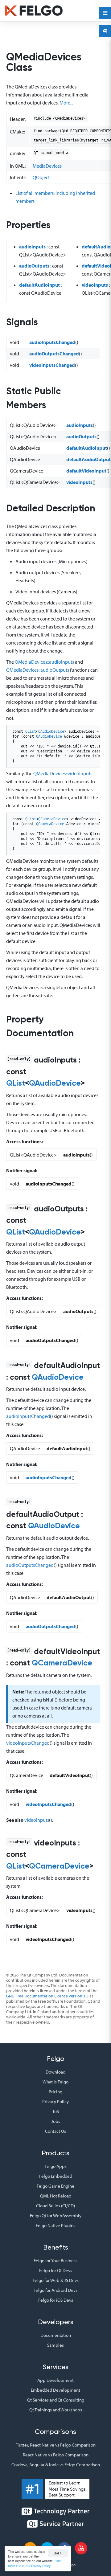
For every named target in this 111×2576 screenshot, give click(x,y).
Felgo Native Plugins (55, 2225)
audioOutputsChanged (54, 354)
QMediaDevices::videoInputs (63, 773)
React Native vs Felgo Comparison (56, 2455)
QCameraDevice (52, 819)
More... (66, 103)
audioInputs (32, 247)
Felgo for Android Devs (55, 2290)
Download (55, 2072)
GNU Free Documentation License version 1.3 (47, 1996)
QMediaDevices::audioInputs (44, 662)
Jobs (56, 2121)
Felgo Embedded (56, 2176)
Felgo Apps (56, 2166)
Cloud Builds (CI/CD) (55, 2206)
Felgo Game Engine (55, 2186)
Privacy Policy (55, 2101)
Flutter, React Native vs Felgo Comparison (55, 2445)
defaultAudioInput (39, 285)
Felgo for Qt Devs (56, 2270)
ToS (56, 2111)
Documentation (56, 2335)
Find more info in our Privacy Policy (34, 2563)
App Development (55, 2380)
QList (31, 731)
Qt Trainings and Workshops (56, 2410)
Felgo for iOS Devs (56, 2300)
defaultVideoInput (86, 471)
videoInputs (95, 285)
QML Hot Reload (56, 2196)
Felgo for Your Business (55, 2261)
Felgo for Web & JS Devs (56, 2280)
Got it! (58, 2553)
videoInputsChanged (52, 365)
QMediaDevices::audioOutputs (38, 670)
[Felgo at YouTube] (81, 2548)
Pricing (55, 2092)
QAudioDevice (51, 731)
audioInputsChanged (52, 342)
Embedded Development (55, 2390)
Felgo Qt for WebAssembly (56, 2216)
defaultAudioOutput (88, 459)
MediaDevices (47, 166)
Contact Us (55, 2131)
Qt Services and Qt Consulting (56, 2400)
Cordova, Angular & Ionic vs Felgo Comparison (56, 2465)
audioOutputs (34, 266)
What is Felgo (55, 2082)
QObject (41, 177)
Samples (55, 2345)
